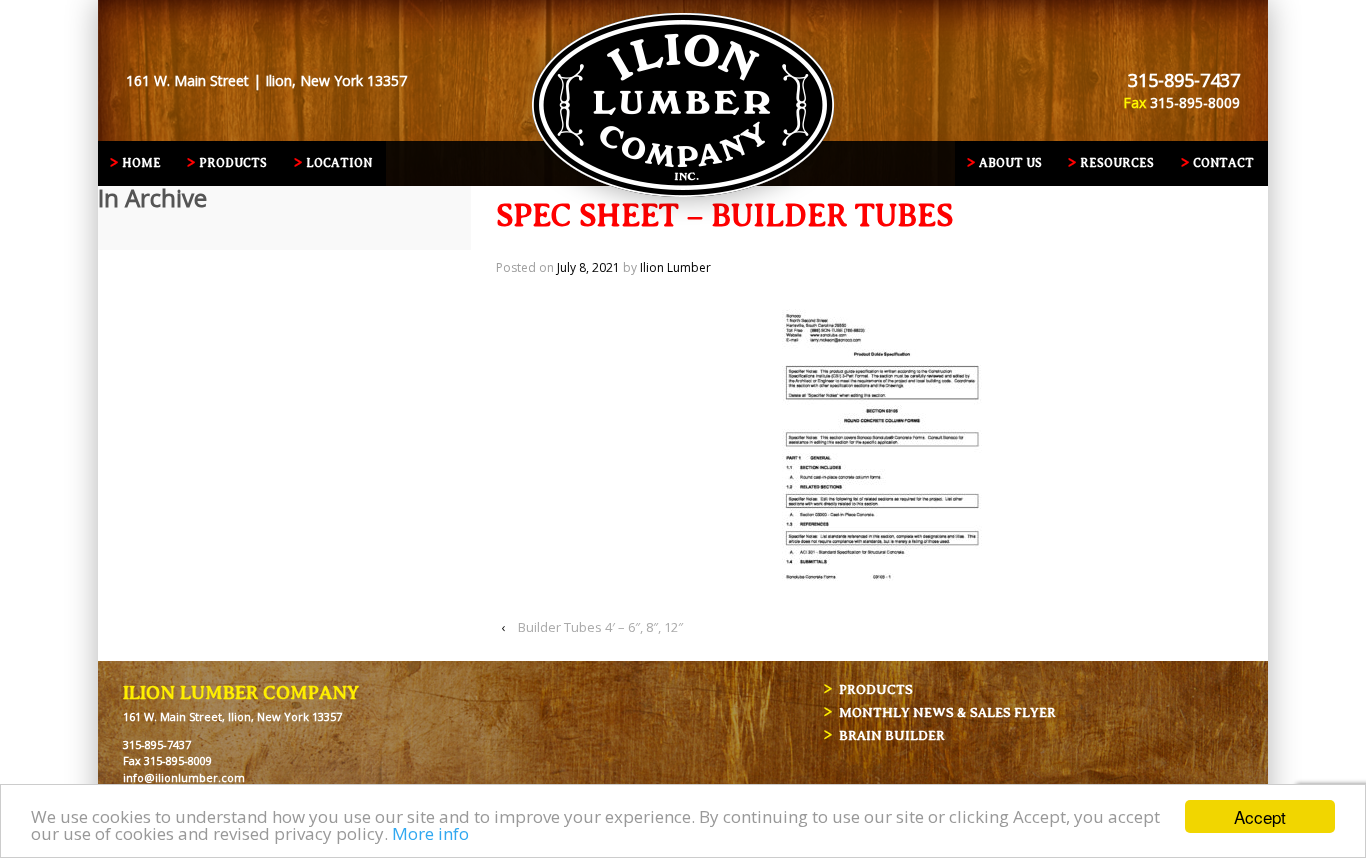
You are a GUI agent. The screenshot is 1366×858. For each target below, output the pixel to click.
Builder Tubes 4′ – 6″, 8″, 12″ (600, 627)
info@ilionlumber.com (184, 777)
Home (141, 163)
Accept (1260, 816)
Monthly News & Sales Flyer (947, 712)
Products (233, 163)
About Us (1010, 163)
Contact (1223, 163)
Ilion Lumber (675, 267)
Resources (1117, 163)
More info (430, 833)
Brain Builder (892, 735)
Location (339, 163)
